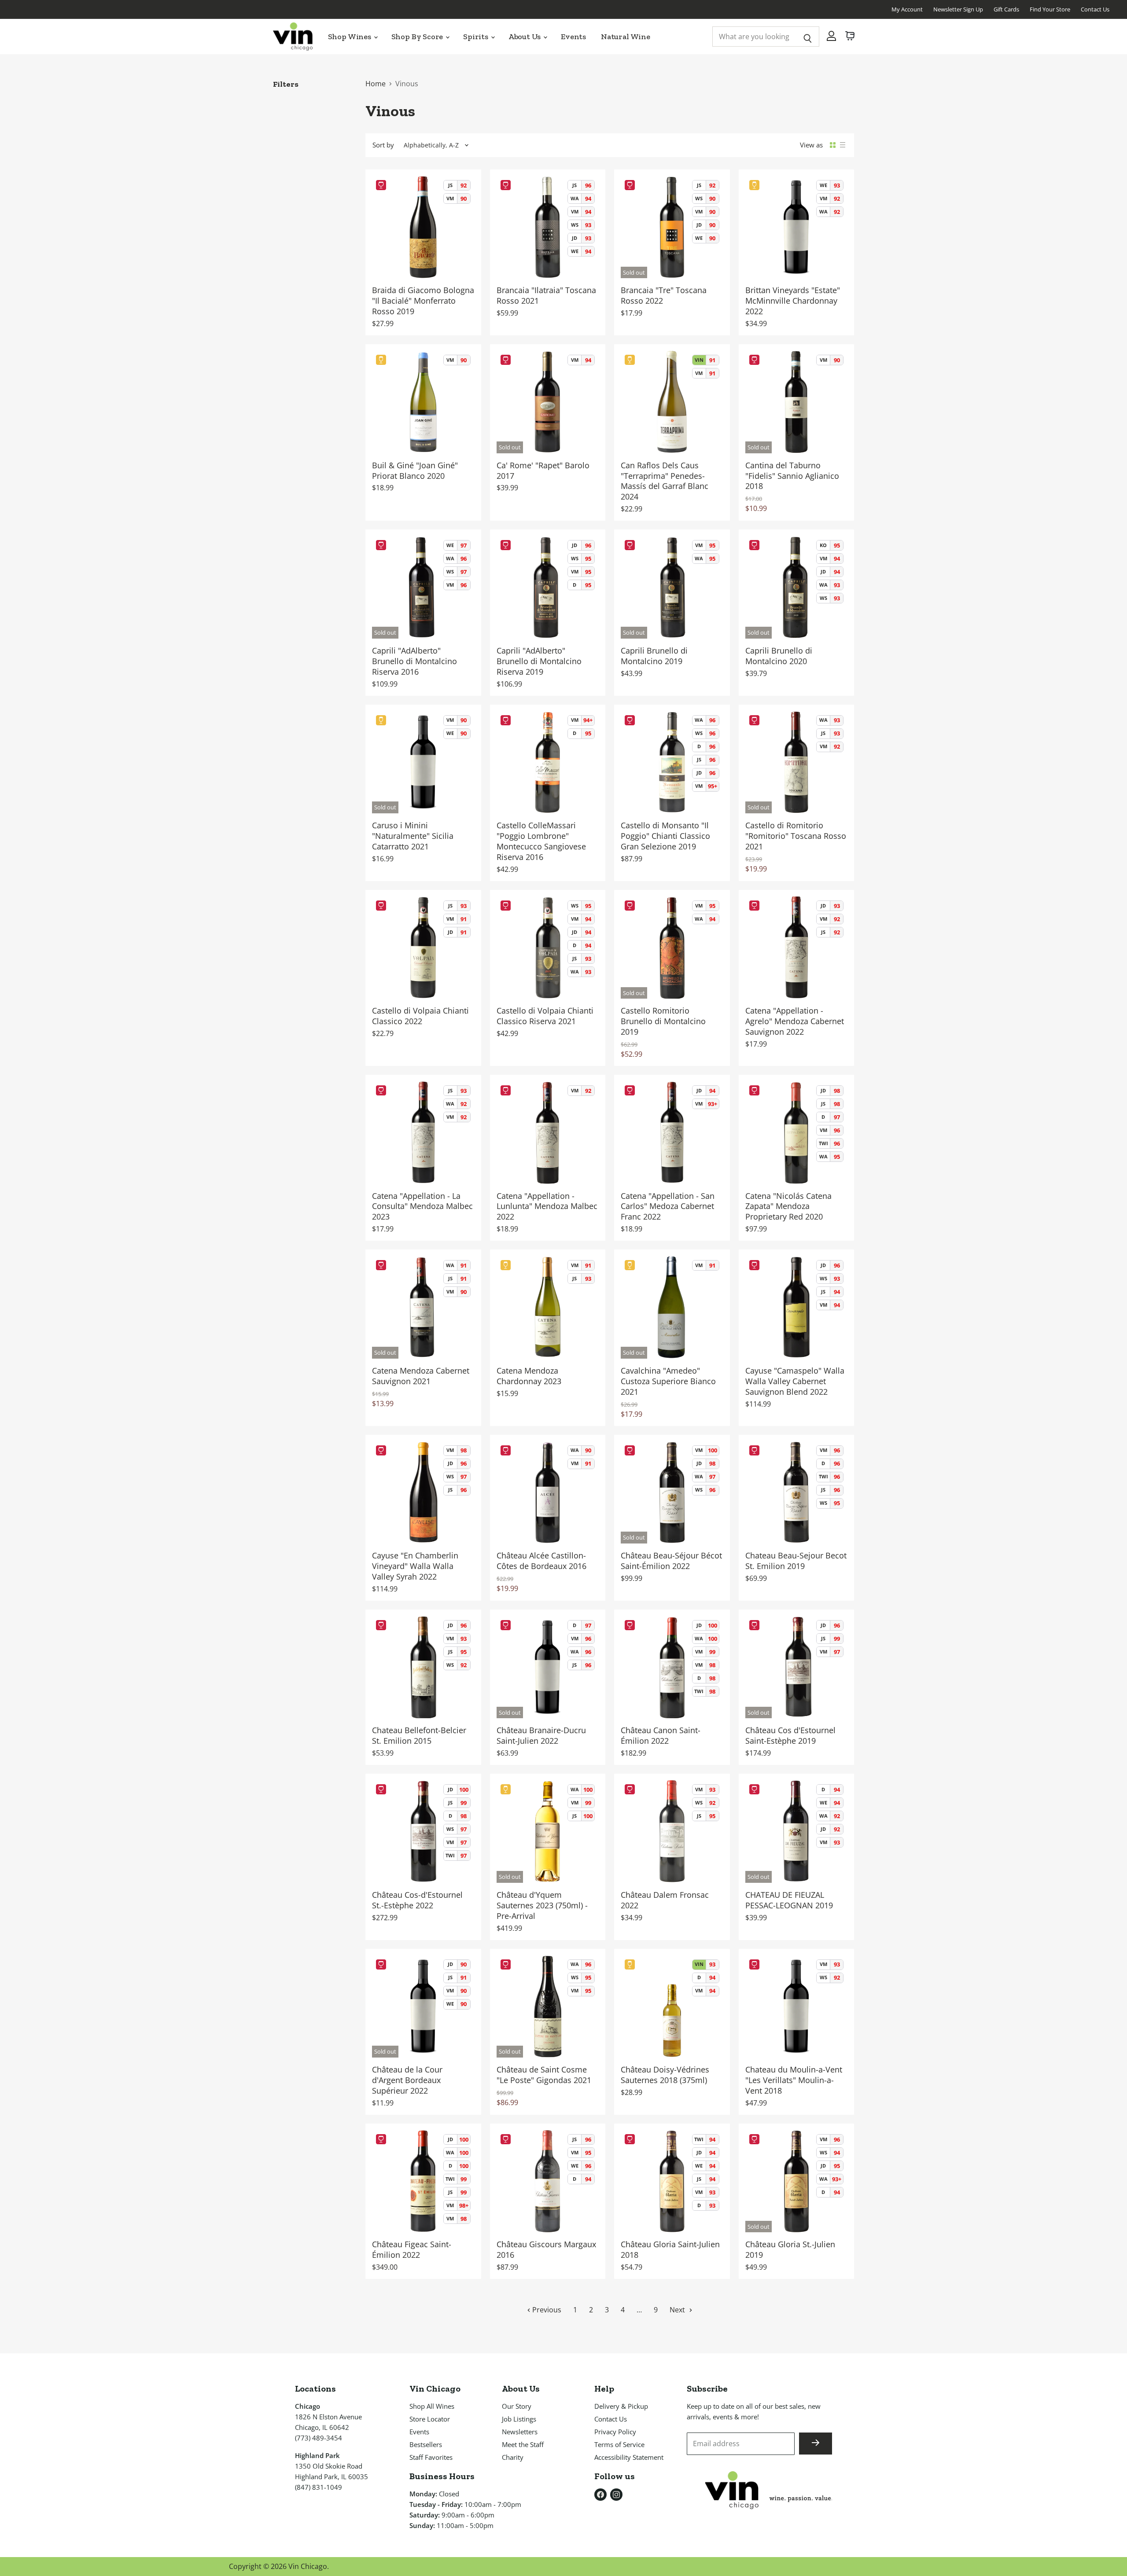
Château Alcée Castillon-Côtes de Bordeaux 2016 (541, 1561)
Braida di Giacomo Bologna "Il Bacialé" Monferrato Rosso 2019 (423, 301)
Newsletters (520, 2432)
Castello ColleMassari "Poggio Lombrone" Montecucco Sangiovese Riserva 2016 (541, 841)
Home (376, 84)
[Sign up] (816, 2444)
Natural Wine (626, 37)
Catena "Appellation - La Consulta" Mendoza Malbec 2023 (422, 1206)
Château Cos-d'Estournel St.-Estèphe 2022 (417, 1900)
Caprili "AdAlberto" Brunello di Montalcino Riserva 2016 (414, 661)
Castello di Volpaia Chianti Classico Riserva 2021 (545, 1016)
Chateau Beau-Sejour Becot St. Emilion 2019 (796, 1561)
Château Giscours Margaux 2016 (546, 2249)
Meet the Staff (523, 2444)
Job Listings (519, 2419)
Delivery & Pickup (621, 2406)
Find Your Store (1050, 9)
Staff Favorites (431, 2457)
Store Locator (430, 2419)
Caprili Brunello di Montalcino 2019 (654, 656)
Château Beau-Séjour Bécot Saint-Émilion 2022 (671, 1561)
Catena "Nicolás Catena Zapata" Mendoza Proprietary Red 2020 (788, 1206)
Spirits (477, 37)
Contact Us (1095, 9)
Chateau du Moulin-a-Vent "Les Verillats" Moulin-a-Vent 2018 (794, 2080)
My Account (907, 9)
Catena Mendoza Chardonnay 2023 (529, 1376)
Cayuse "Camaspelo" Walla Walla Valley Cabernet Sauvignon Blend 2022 (795, 1381)
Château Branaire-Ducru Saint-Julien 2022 (541, 1735)
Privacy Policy (615, 2432)
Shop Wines (350, 37)
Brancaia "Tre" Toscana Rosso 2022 (664, 295)
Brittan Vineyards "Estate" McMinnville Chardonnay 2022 (793, 301)
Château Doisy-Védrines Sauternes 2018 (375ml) (665, 2075)
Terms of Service (619, 2444)
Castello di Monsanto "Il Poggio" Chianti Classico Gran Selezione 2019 (665, 836)
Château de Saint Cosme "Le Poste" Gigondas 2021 (544, 2075)
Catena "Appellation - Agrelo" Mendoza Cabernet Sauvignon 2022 (795, 1021)
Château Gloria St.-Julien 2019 (790, 2249)
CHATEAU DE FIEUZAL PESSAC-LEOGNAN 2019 (789, 1900)
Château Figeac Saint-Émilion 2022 (412, 2249)
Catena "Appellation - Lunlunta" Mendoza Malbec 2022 (547, 1206)
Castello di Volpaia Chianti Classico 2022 (420, 1016)
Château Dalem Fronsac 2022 (665, 1900)
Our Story (517, 2406)
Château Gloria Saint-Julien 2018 (670, 2249)
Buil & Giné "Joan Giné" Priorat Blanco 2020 (415, 470)
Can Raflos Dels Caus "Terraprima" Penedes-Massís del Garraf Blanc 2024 (665, 481)
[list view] (843, 145)
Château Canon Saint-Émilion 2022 (661, 1735)
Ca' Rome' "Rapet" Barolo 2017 (543, 470)
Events (573, 37)
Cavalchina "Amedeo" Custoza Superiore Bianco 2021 (668, 1381)
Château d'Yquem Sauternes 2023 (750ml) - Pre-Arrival (542, 1905)
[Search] (808, 37)
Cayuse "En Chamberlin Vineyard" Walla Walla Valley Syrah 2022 (415, 1566)
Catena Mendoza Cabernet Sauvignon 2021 (421, 1376)
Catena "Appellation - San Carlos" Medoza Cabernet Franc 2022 (668, 1206)
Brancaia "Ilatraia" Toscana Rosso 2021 (546, 295)
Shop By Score (418, 37)
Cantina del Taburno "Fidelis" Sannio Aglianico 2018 (792, 476)
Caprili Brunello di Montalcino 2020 (779, 656)
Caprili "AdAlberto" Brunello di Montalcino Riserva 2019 (539, 661)
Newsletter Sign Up (958, 9)
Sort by (383, 145)
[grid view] (833, 145)
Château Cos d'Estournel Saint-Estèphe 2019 (790, 1735)
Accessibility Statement (629, 2457)
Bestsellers (426, 2444)
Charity (513, 2457)
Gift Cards (1006, 9)
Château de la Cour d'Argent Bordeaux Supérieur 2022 (407, 2080)
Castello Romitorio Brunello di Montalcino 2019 (663, 1021)
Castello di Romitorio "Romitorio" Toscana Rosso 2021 (796, 836)
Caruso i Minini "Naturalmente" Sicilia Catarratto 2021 (413, 836)
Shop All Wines (432, 2406)
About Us (525, 37)
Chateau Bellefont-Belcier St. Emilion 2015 (419, 1735)
